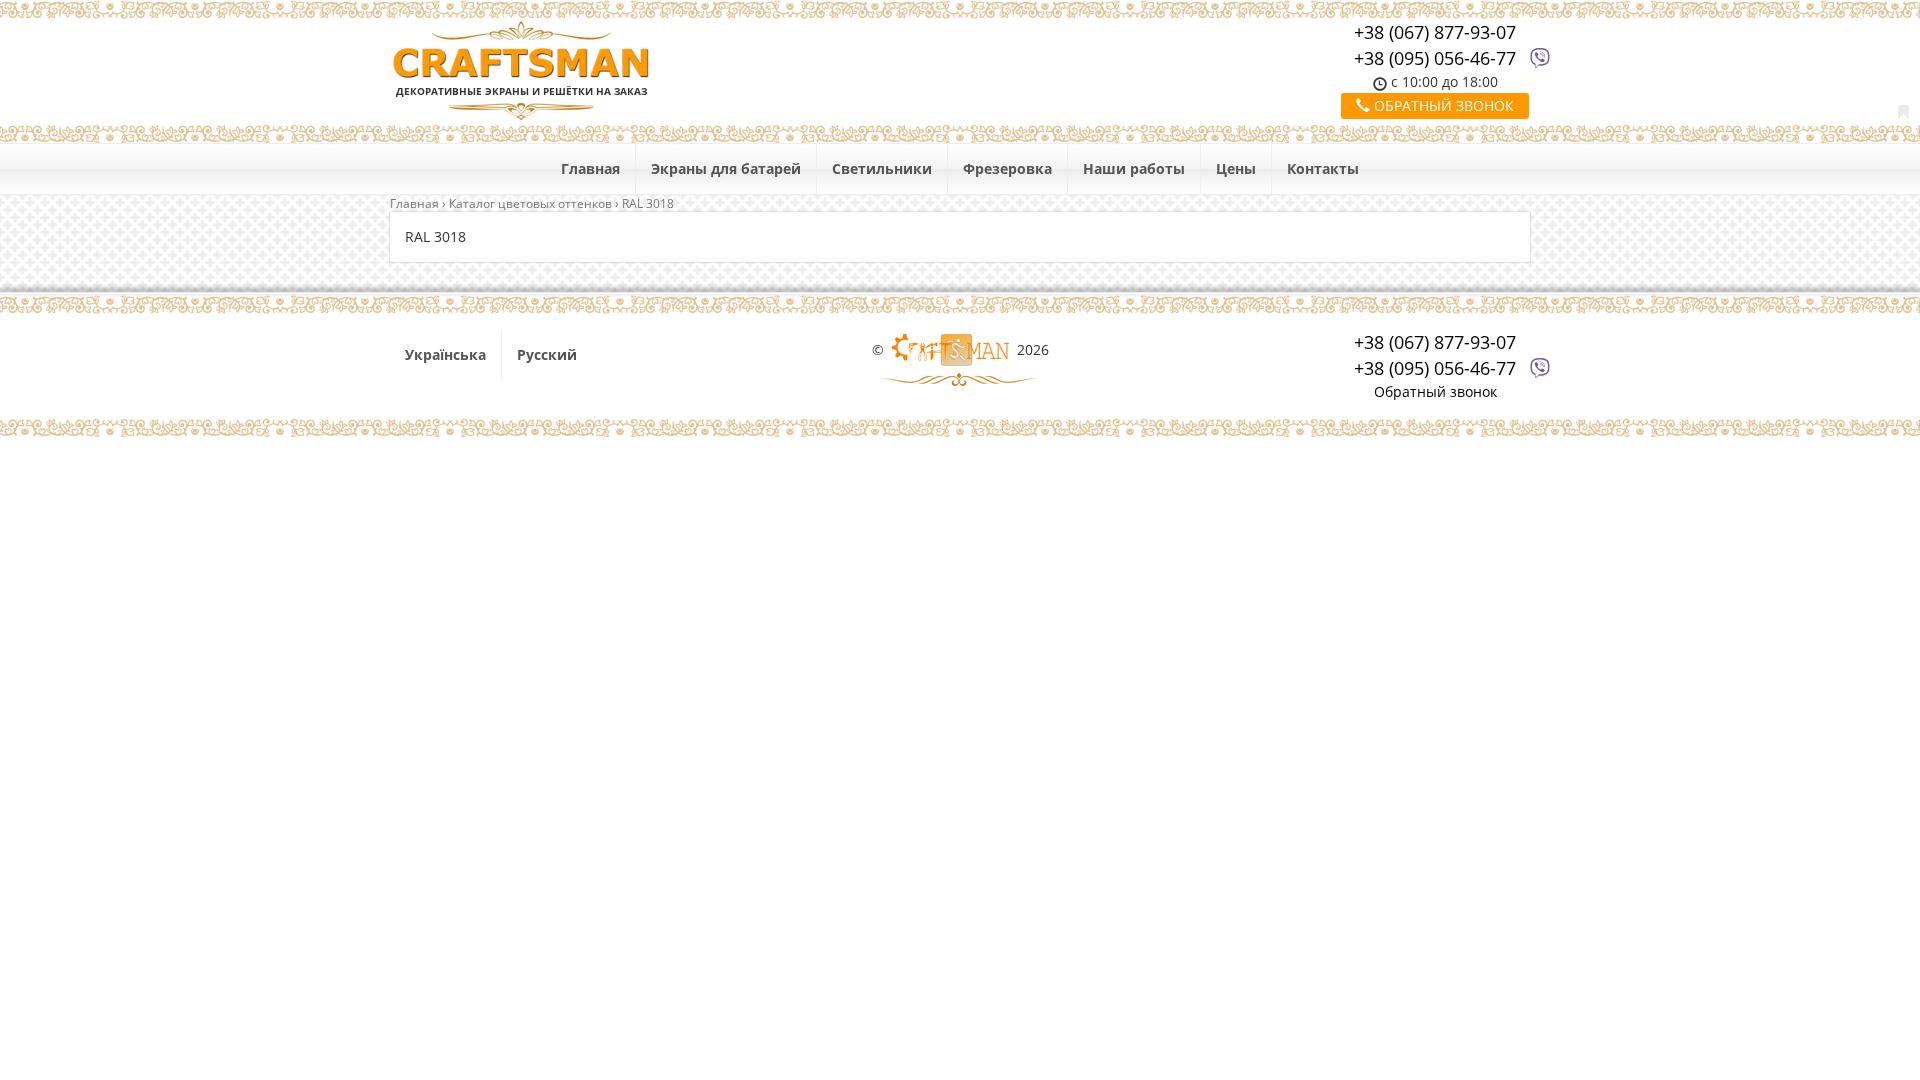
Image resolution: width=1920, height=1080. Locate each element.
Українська (445, 354)
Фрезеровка (1007, 168)
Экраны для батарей (726, 168)
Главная (590, 168)
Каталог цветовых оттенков (530, 203)
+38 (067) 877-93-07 (1435, 32)
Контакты (1323, 168)
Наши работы (1134, 168)
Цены (1236, 168)
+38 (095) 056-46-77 (1435, 58)
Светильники (882, 168)
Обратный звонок (1442, 105)
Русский (547, 354)
